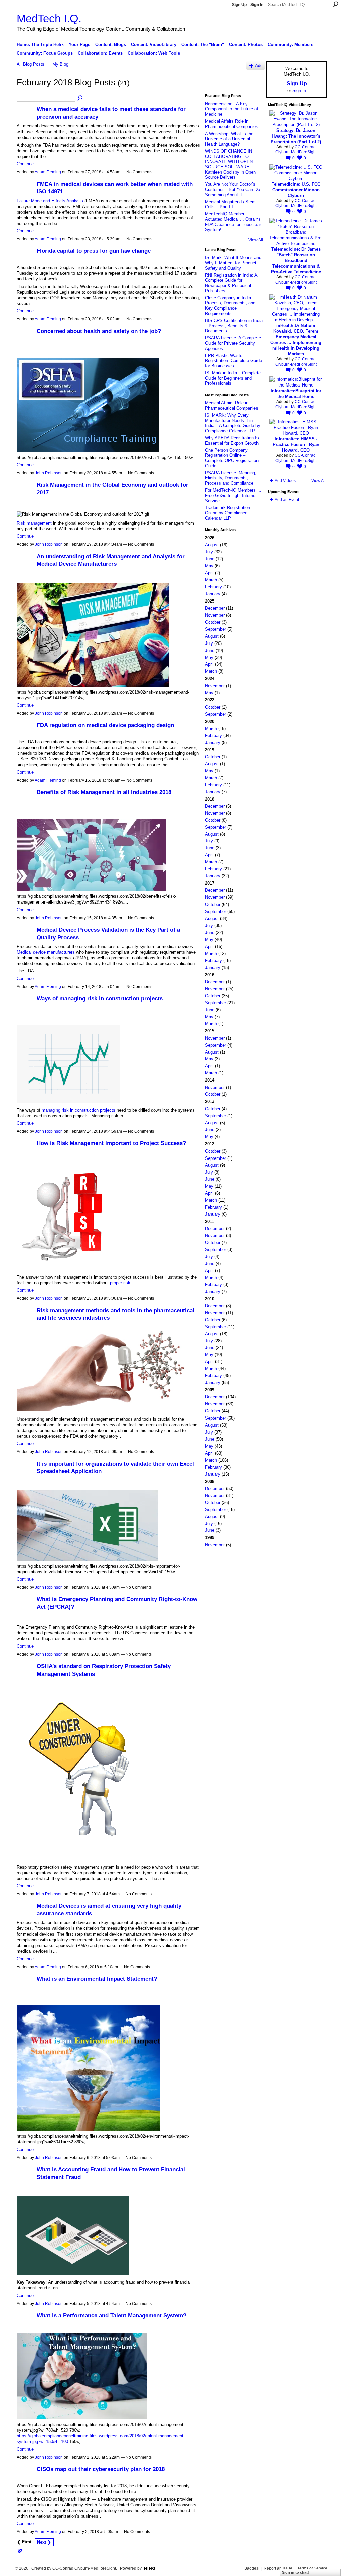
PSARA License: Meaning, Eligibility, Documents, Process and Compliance (231, 478)
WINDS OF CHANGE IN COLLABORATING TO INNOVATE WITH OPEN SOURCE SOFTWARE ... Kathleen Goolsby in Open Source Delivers (230, 164)
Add (259, 66)
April (209, 573)
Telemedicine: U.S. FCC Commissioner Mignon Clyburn (296, 190)
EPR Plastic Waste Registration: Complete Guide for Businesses (233, 361)
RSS (20, 2551)
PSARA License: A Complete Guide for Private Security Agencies (233, 343)
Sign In (257, 5)
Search (336, 4)
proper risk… (122, 1283)
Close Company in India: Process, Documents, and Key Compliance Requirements (230, 306)
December (215, 608)
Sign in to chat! (295, 2572)
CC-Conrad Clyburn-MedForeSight (296, 150)
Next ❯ (44, 2542)
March (211, 580)
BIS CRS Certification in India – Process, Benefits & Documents (234, 326)
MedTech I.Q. (49, 19)
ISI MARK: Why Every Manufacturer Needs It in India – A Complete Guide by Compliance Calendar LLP (233, 423)
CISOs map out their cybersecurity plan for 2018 (101, 2469)
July (209, 552)
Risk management (34, 523)
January (213, 594)
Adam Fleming (48, 172)
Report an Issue (278, 2568)
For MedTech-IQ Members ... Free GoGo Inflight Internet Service (233, 495)
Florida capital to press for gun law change (94, 251)
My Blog (60, 64)
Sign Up (239, 5)
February (214, 587)
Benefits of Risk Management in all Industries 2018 (104, 792)
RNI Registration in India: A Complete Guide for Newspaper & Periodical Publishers (231, 283)
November (215, 615)
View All (256, 240)
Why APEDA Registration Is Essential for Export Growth (232, 440)
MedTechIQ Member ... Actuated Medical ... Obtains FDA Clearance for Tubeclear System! (233, 222)
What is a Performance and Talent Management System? (112, 2315)
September (216, 629)
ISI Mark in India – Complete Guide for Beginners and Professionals (233, 378)
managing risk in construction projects (78, 1110)
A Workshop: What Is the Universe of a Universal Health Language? (229, 139)
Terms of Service (312, 2568)
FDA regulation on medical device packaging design (105, 725)
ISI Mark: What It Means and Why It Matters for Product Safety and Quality (233, 263)
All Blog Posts (31, 64)
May (209, 566)
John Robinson (49, 473)
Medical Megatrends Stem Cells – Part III (230, 204)
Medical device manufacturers (46, 952)
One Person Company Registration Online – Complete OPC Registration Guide (232, 458)
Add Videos (285, 481)
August (212, 545)
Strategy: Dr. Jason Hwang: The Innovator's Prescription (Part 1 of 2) (296, 136)
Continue (25, 164)
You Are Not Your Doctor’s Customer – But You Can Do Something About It (232, 189)
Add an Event (287, 500)
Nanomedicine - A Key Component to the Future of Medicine (232, 109)
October (213, 622)
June (210, 559)
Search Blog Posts (80, 98)
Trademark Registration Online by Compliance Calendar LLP (228, 513)
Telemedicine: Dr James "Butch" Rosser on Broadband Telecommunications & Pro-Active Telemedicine (296, 261)
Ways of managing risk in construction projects (100, 998)
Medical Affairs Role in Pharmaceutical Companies (232, 124)
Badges (251, 2568)
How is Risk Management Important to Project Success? (111, 1143)
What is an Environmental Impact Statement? (97, 1979)
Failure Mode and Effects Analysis (50, 201)
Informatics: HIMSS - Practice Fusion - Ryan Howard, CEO (296, 444)
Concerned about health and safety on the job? (99, 331)
